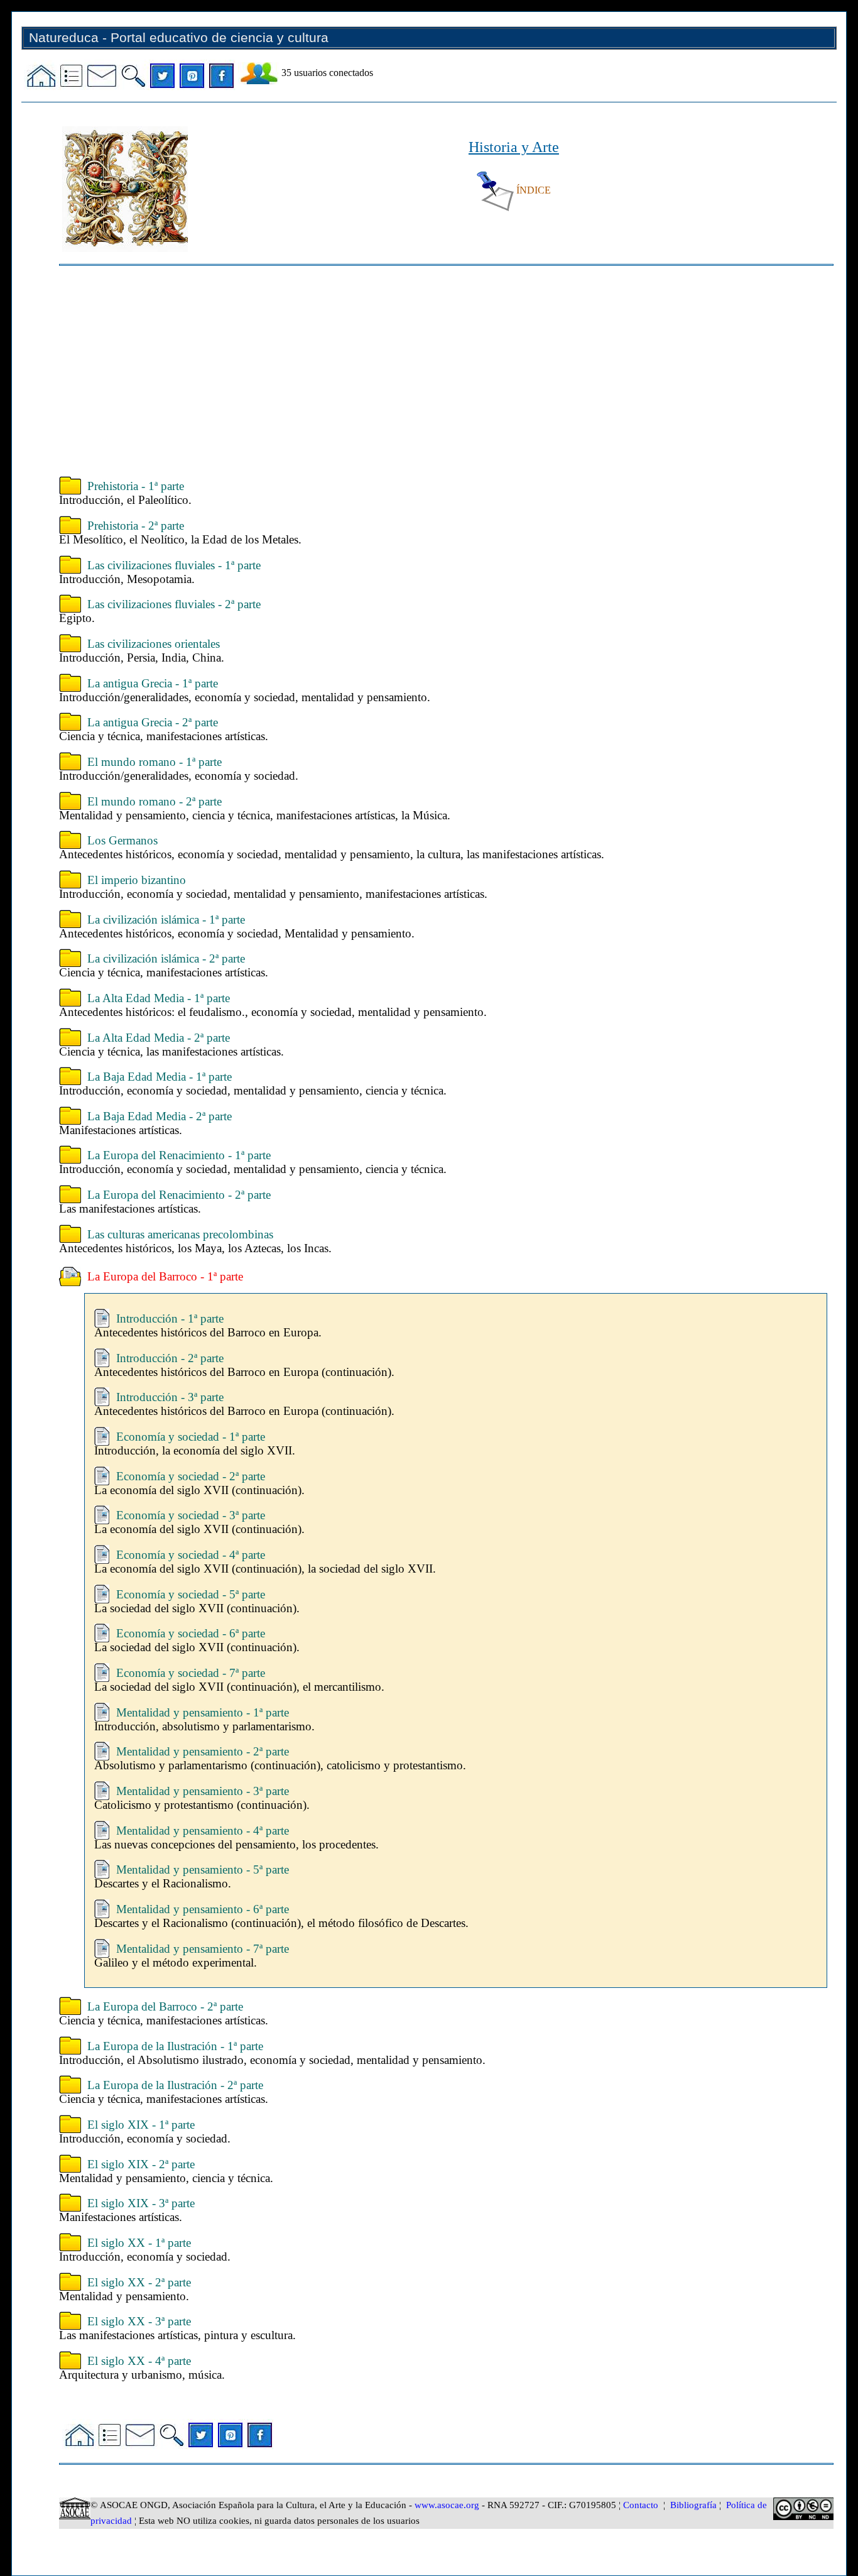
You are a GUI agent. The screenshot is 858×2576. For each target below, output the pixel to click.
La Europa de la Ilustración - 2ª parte (175, 2085)
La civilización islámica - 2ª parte (166, 958)
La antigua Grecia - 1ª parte (153, 683)
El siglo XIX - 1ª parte (141, 2125)
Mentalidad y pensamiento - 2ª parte (203, 1751)
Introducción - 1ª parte (170, 1318)
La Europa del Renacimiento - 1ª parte (179, 1155)
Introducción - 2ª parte (170, 1358)
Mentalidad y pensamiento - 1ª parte (203, 1712)
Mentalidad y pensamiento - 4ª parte (203, 1831)
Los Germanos (122, 840)
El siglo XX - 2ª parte (139, 2282)
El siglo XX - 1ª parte (139, 2243)
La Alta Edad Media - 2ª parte (159, 1038)
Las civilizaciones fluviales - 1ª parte (174, 565)
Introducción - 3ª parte (170, 1397)
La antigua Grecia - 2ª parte (153, 722)
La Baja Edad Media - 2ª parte (160, 1116)
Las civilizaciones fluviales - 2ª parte (174, 604)
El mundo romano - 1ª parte (155, 762)
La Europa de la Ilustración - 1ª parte (175, 2046)
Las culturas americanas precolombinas (180, 1234)
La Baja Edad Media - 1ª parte (160, 1077)
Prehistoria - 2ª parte (136, 526)
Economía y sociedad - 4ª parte (191, 1555)
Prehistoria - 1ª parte (136, 486)
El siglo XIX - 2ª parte (141, 2164)
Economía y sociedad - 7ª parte (191, 1673)
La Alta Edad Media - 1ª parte (159, 998)
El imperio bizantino (137, 880)
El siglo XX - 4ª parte (139, 2361)
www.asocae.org (447, 2505)
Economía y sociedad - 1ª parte (191, 1437)
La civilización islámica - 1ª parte (166, 920)
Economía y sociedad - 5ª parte (191, 1594)
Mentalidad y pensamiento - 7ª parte (203, 1949)
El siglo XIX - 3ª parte (141, 2203)
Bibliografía (693, 2505)
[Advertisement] (436, 373)
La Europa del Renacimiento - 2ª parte (179, 1195)
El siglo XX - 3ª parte (139, 2321)
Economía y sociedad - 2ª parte (191, 1476)
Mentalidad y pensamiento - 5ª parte (203, 1869)
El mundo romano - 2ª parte (155, 801)
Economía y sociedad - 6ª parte (191, 1633)
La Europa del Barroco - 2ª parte (165, 2006)
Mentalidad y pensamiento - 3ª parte (203, 1791)
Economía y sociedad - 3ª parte (191, 1515)
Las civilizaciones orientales (154, 644)
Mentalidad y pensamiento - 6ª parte (203, 1909)
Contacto (641, 2505)
